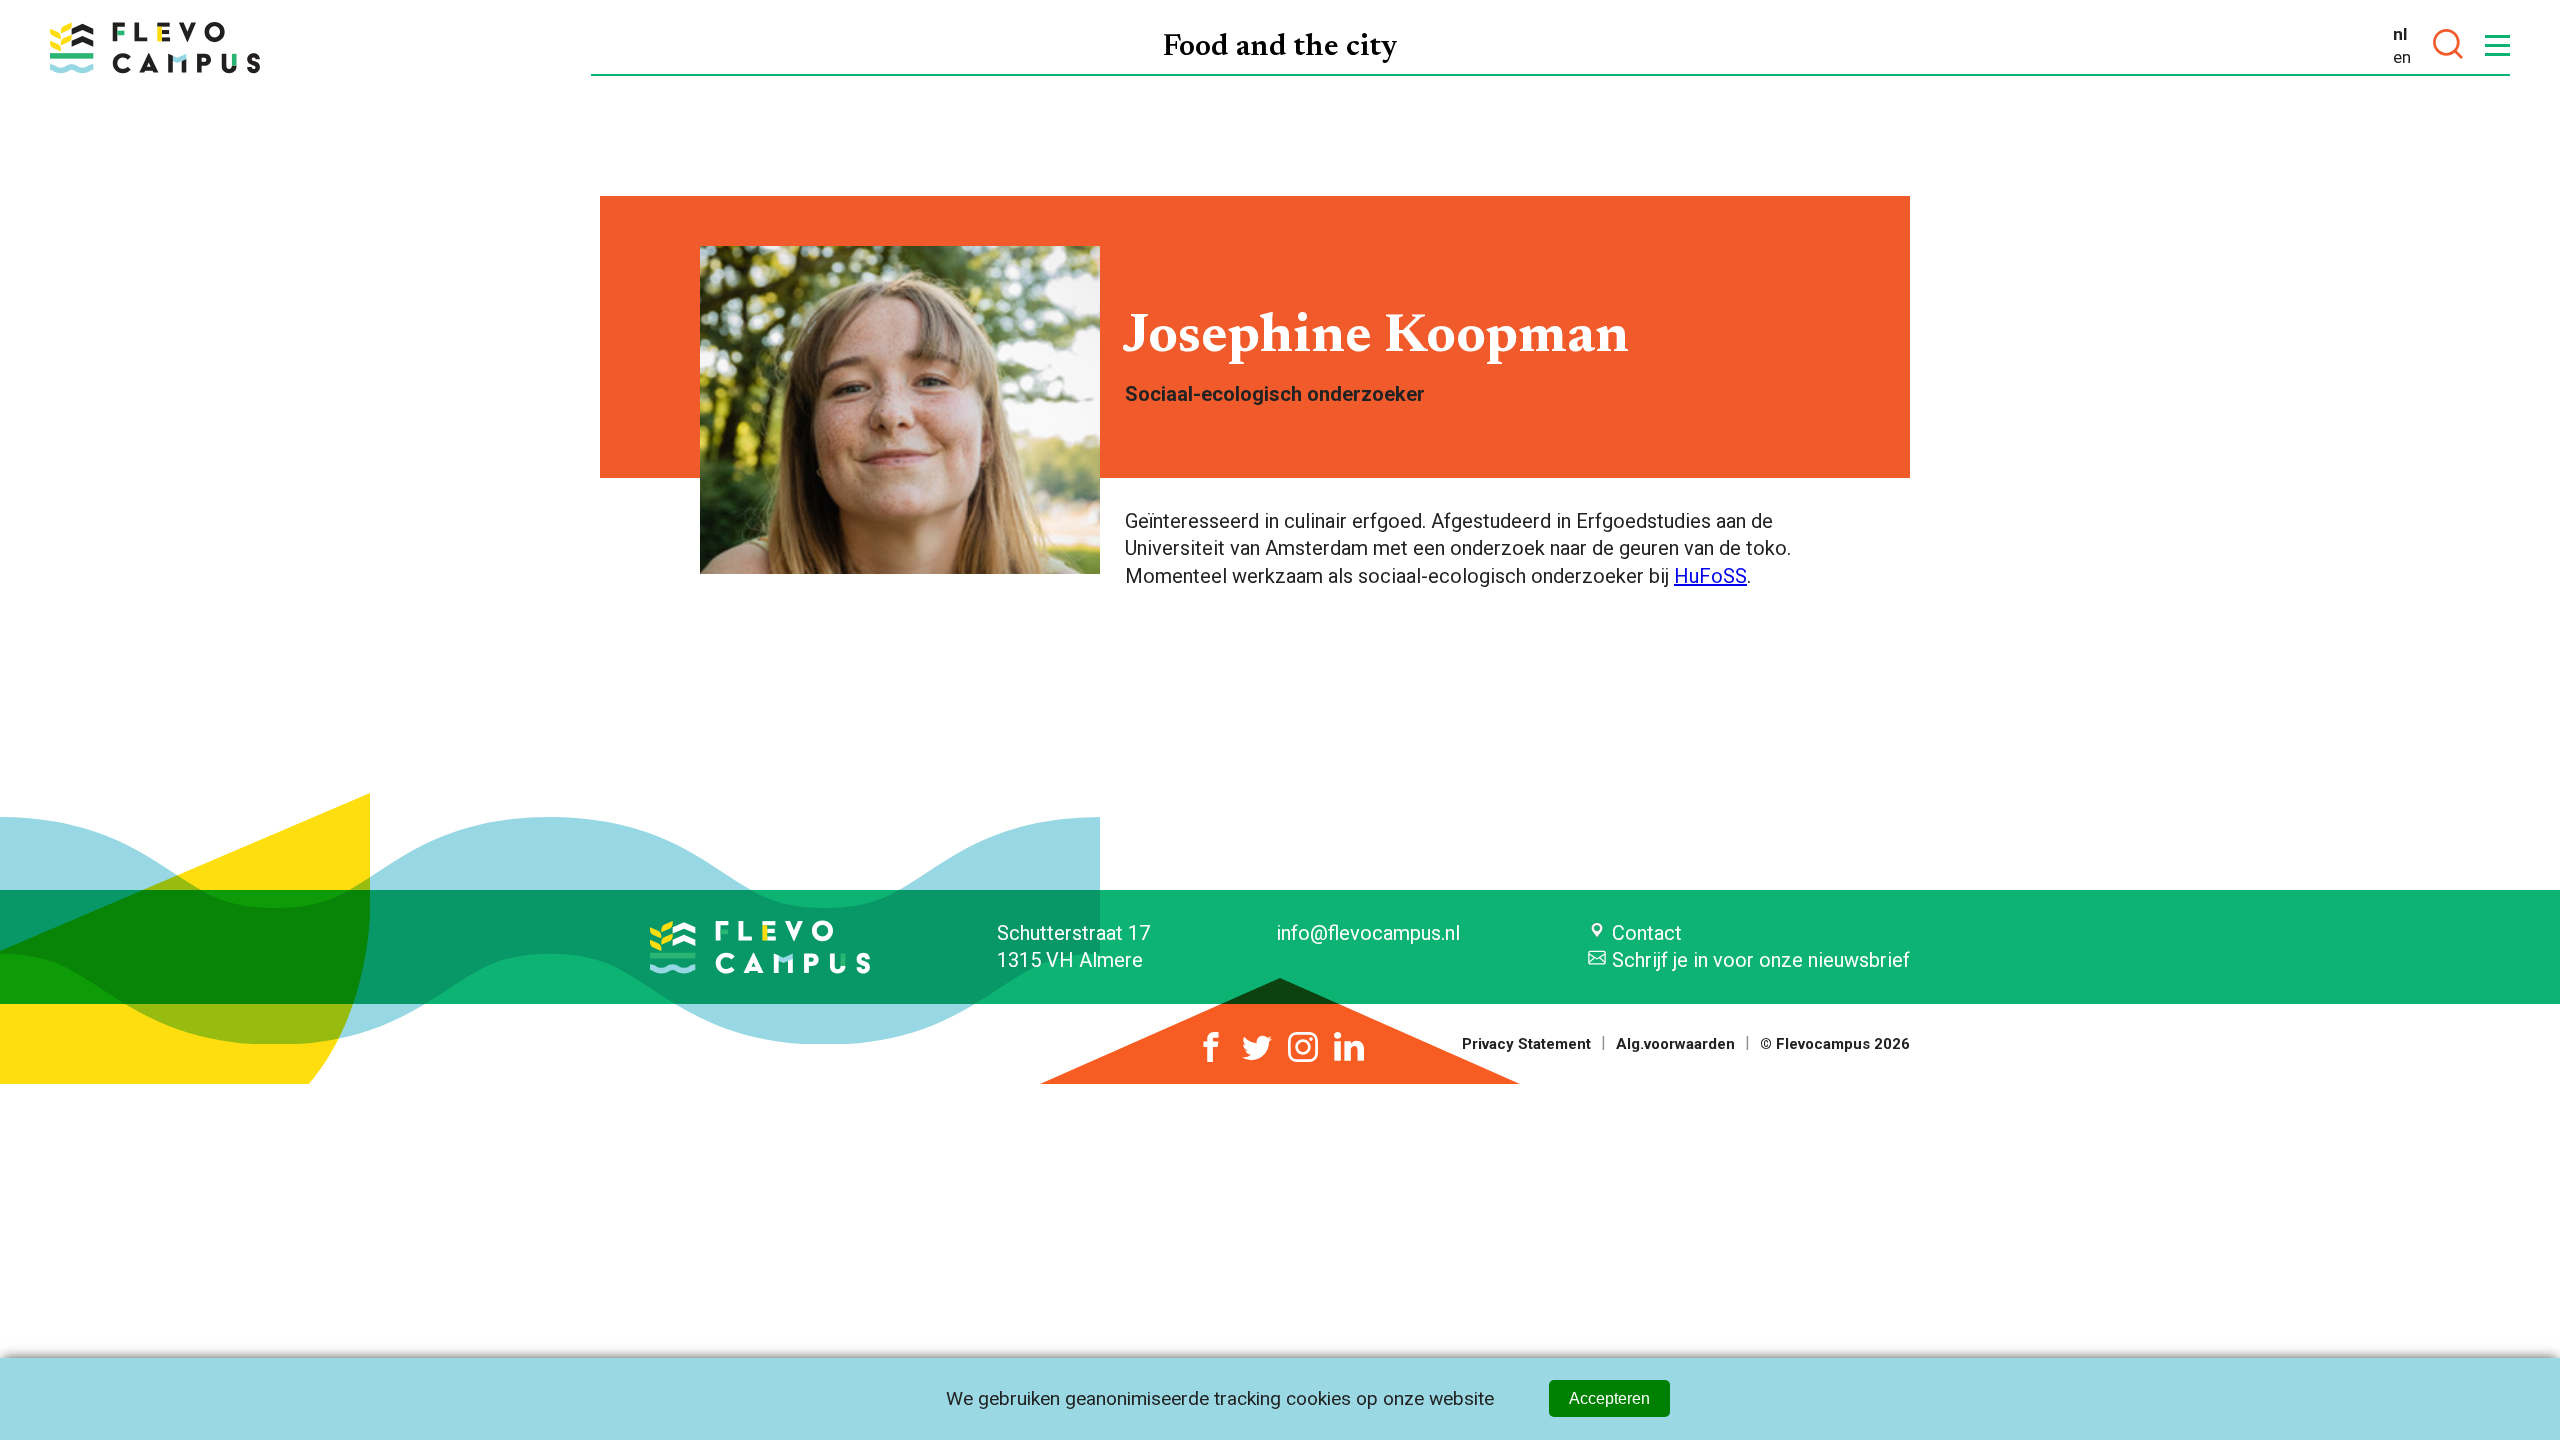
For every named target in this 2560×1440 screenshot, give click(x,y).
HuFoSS (1710, 576)
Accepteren (1609, 1398)
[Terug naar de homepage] (155, 47)
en (2402, 57)
